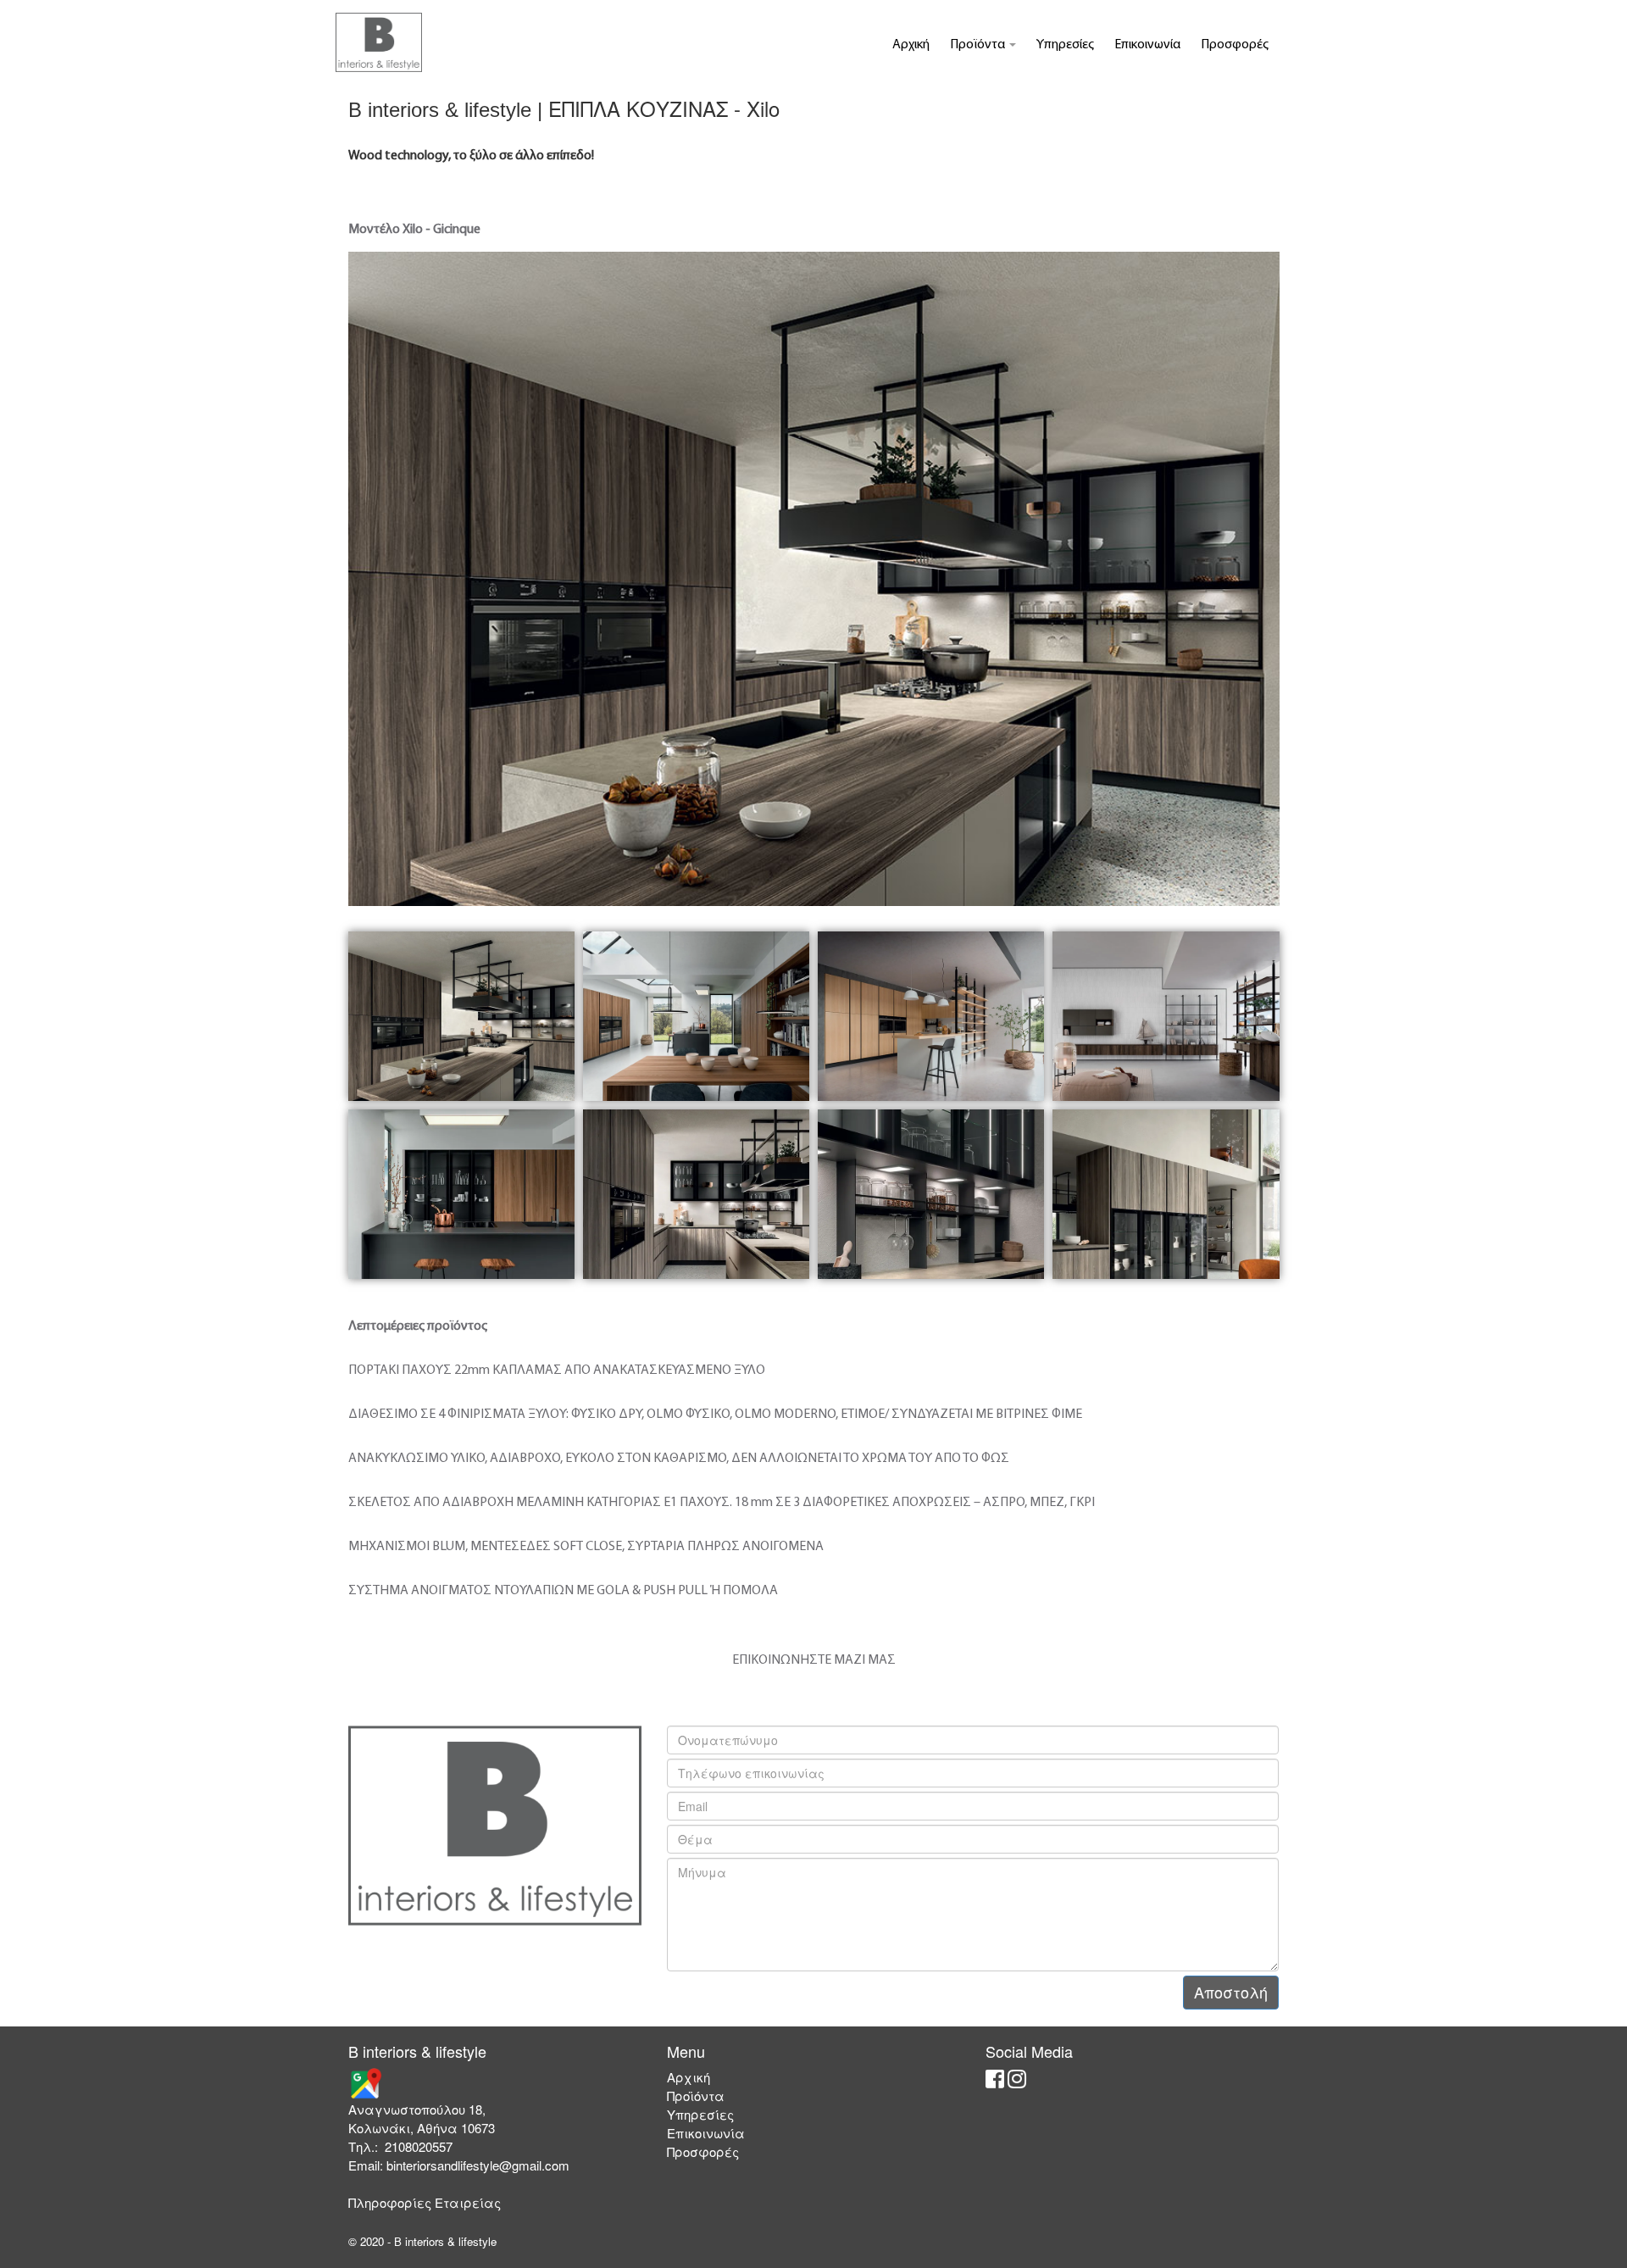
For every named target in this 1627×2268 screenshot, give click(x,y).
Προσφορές (1235, 45)
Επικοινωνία (1147, 45)
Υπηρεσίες (1065, 45)
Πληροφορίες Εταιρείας (425, 2202)
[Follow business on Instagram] (1017, 2082)
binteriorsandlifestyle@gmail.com (478, 2165)
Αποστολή (1231, 1992)
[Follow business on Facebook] (995, 2082)
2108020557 (419, 2146)
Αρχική (911, 45)
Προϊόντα (979, 45)
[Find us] (365, 2082)
